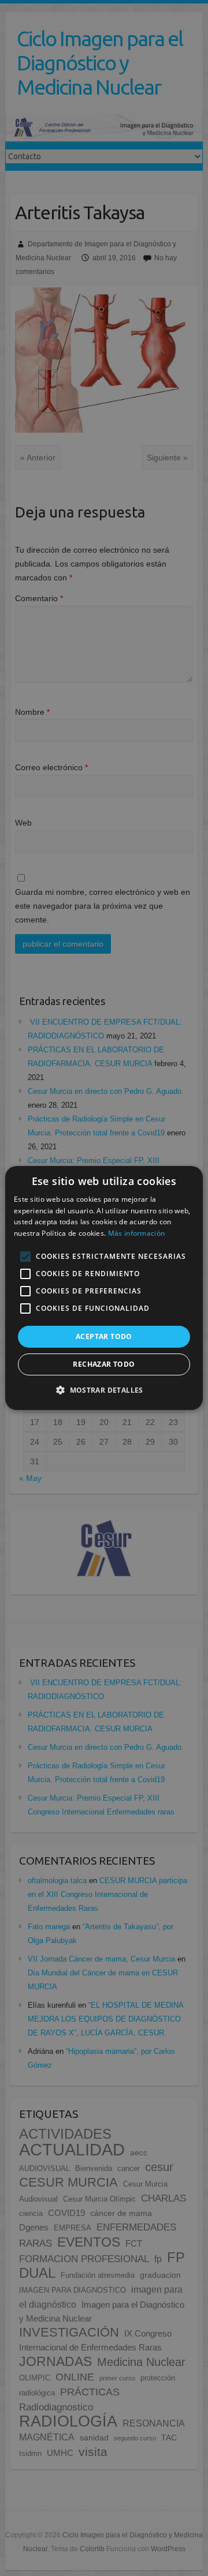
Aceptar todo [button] (104, 1336)
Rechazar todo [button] (104, 1364)
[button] (104, 1390)
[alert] (104, 1288)
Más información (137, 1233)
